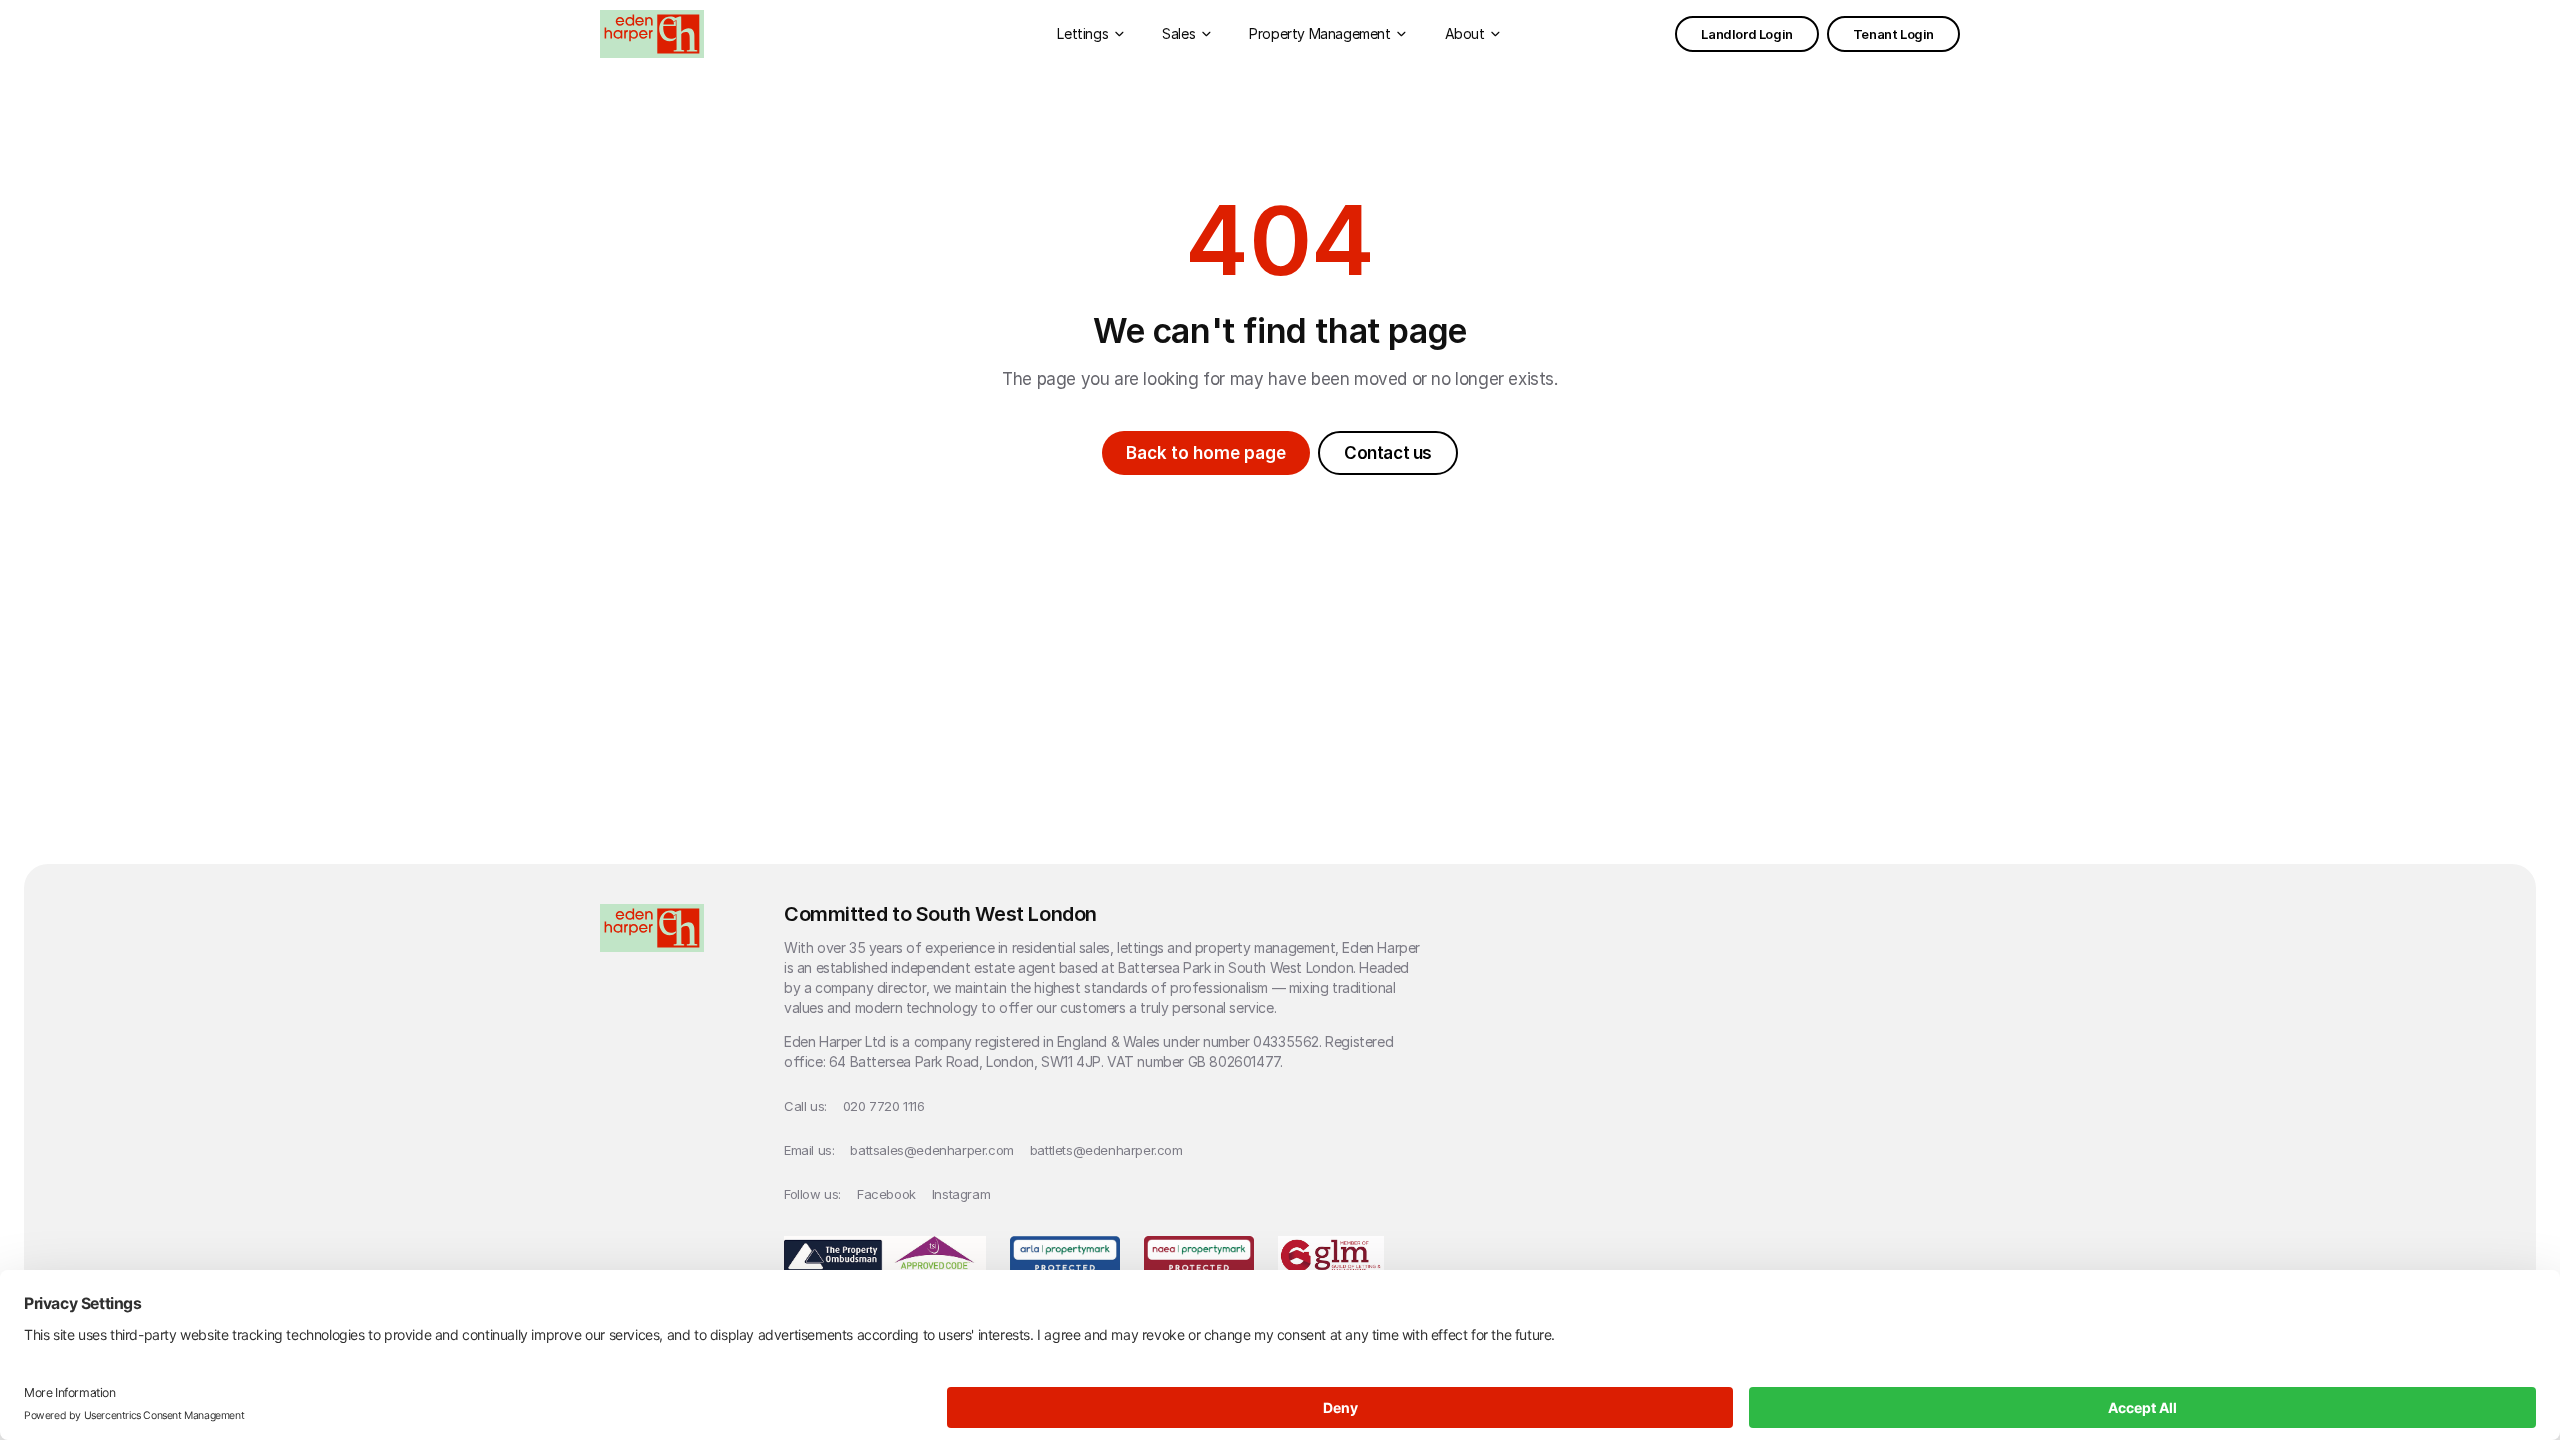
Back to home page (1206, 453)
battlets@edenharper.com (1106, 1150)
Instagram (961, 1194)
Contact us (1388, 453)
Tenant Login (1893, 34)
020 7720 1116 (884, 1106)
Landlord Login (1746, 34)
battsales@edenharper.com (931, 1150)
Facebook (886, 1194)
